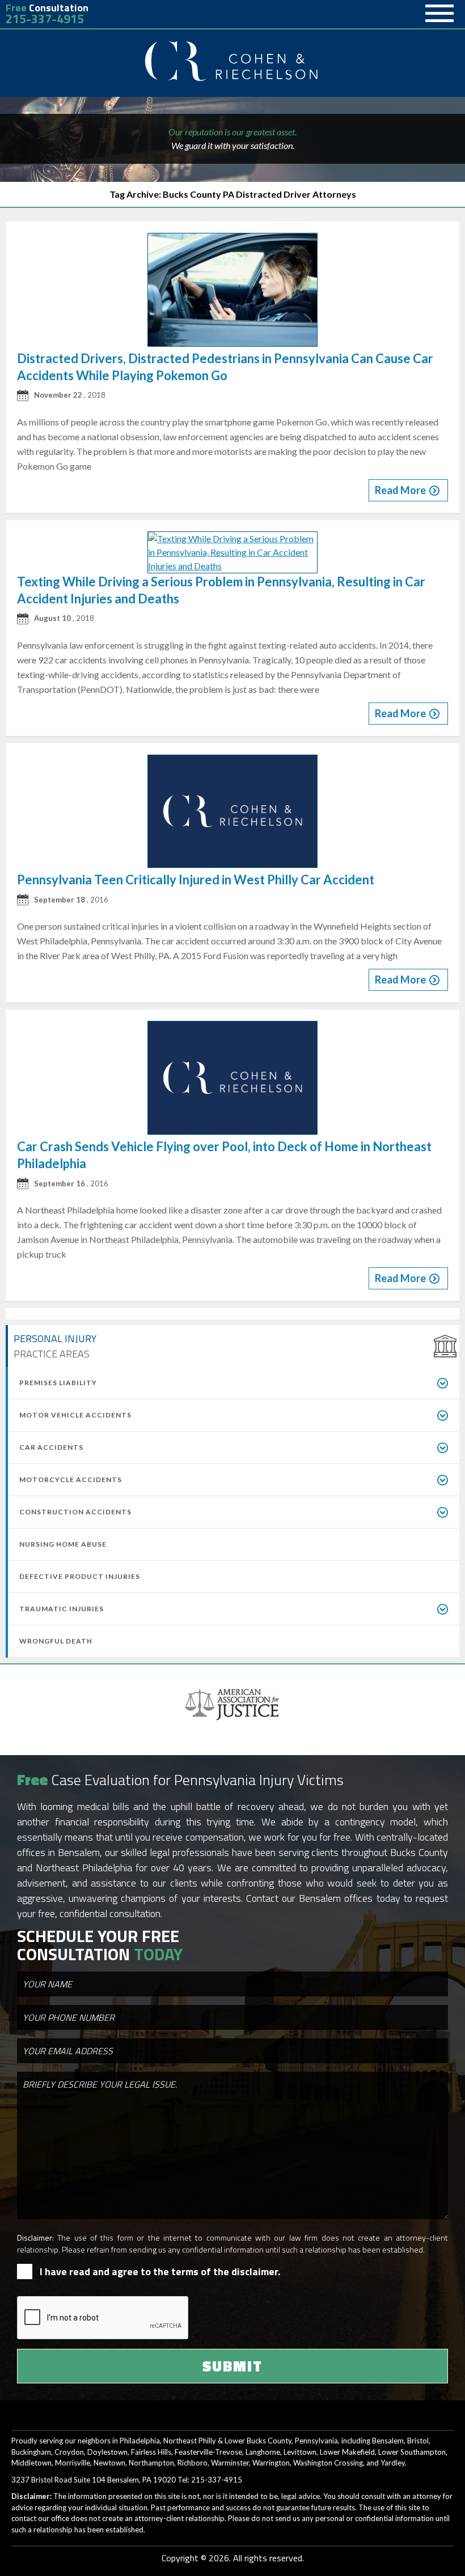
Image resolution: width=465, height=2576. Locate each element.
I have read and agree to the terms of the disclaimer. (160, 2271)
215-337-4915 (45, 19)
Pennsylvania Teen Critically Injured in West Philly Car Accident (196, 880)
